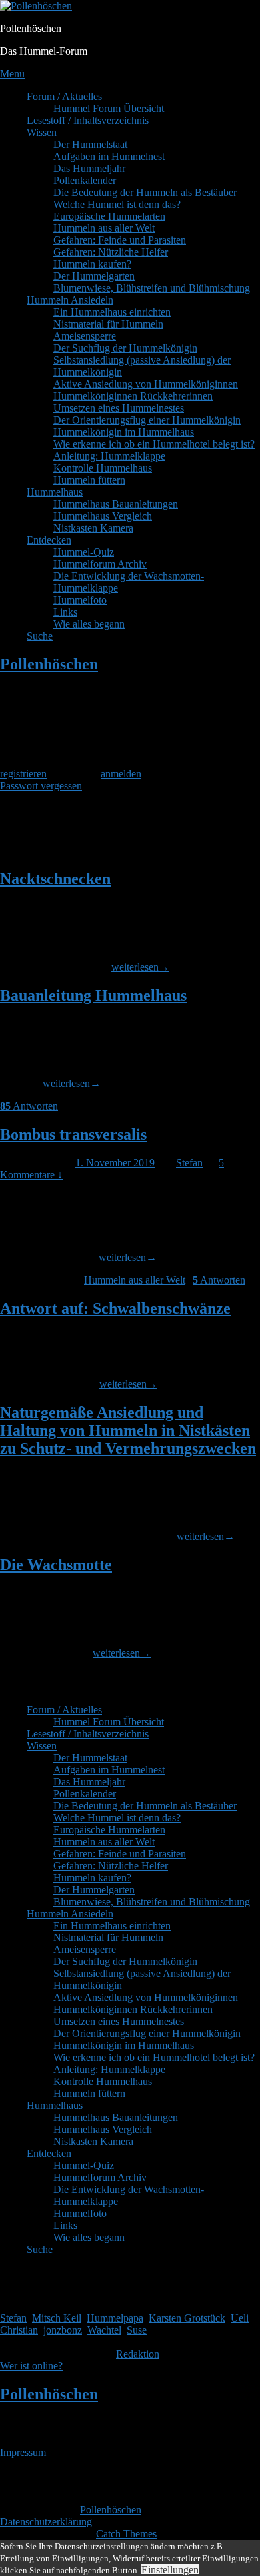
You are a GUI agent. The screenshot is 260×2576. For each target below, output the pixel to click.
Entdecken (49, 540)
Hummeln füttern (89, 480)
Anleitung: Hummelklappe (109, 456)
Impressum (23, 2452)
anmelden (121, 774)
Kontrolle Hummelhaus (103, 468)
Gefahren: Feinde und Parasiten (120, 240)
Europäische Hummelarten (109, 216)
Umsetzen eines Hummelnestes (119, 408)
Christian (19, 2330)
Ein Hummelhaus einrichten (112, 312)
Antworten (29, 1106)
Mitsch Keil (57, 2318)
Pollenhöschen (31, 28)
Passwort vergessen (41, 786)
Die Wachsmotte (56, 1565)
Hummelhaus (55, 492)
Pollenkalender (85, 180)
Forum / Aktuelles (64, 96)
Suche (40, 636)
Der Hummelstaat (90, 144)
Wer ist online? (31, 2366)
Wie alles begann (89, 624)
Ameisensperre (85, 336)
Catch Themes (126, 2534)
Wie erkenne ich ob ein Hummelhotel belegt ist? (154, 444)
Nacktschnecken (55, 879)
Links (65, 612)
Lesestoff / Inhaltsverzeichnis (88, 120)
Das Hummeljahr (89, 168)
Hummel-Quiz (84, 552)
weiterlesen (140, 967)
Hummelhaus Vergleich (103, 516)
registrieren (23, 774)
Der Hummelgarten (94, 276)
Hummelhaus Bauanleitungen (116, 504)
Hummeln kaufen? (92, 264)
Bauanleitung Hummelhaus (93, 995)
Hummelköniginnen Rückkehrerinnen (133, 396)
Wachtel (104, 2330)
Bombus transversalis (73, 1134)
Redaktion (138, 2354)
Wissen (42, 132)
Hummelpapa (115, 2318)
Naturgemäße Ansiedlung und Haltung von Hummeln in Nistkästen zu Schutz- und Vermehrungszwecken (128, 1430)
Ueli (240, 2318)
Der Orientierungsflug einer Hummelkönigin (147, 420)
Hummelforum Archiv (100, 564)
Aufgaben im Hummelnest (109, 156)
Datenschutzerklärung (46, 2522)
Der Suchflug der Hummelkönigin (125, 348)
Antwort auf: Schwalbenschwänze (115, 1308)
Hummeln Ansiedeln (70, 300)
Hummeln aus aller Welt (104, 228)
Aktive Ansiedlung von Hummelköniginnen (146, 384)
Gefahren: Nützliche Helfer (111, 252)
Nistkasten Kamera (93, 528)
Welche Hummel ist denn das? (117, 204)
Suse (137, 2330)
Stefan (189, 1163)
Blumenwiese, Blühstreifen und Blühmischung (152, 288)
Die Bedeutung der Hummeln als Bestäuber (145, 192)
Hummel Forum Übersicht (109, 108)
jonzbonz (63, 2330)
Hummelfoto (80, 600)
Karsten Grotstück (187, 2318)
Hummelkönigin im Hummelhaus (124, 432)
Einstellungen (170, 2570)
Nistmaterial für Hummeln (108, 324)
